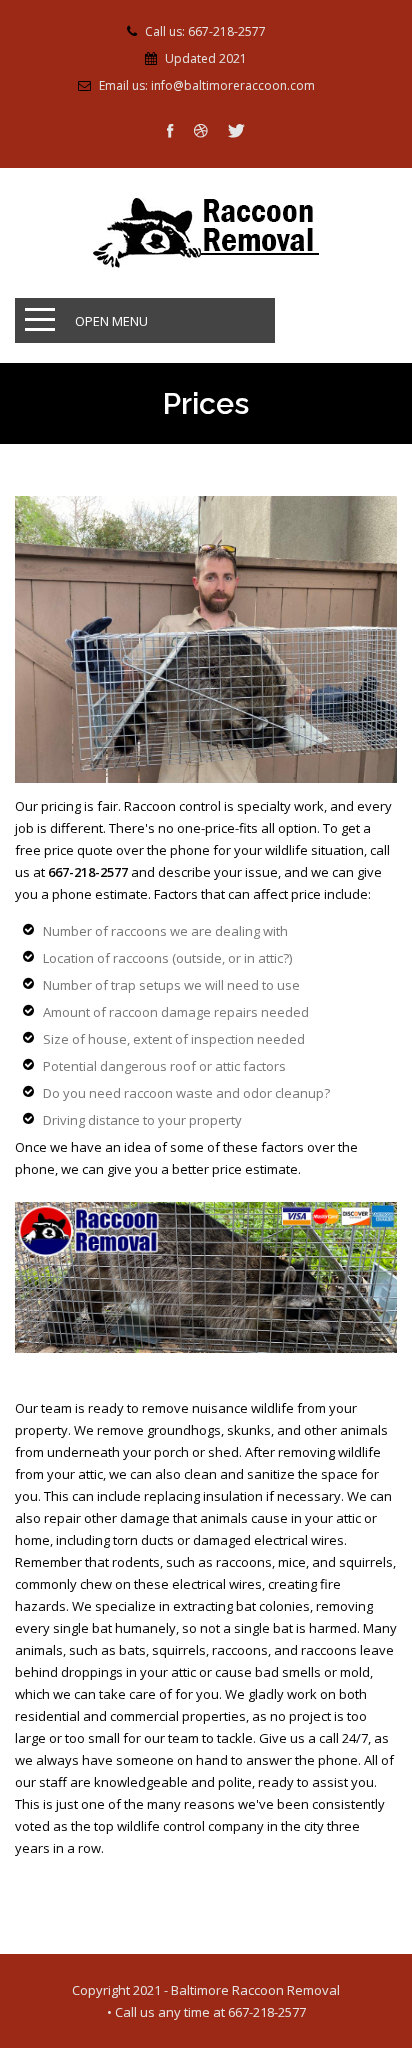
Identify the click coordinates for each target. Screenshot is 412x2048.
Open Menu (111, 321)
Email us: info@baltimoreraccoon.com (207, 86)
